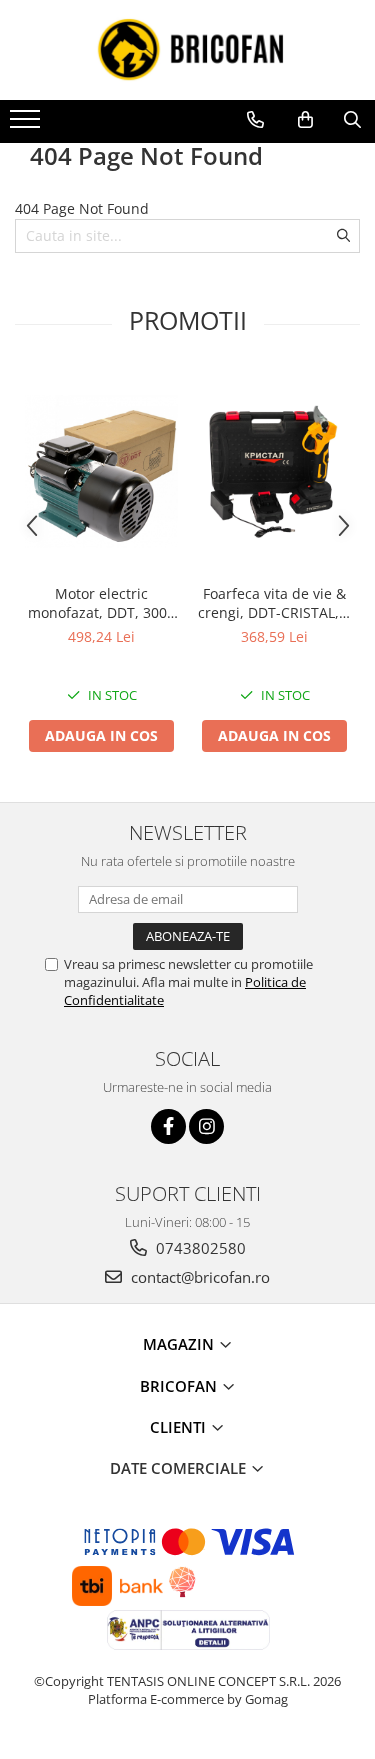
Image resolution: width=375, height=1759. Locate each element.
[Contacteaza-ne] (255, 120)
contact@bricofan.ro (198, 1277)
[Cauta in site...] (352, 120)
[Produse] (27, 125)
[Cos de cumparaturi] (305, 120)
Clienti (180, 1427)
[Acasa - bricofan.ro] (188, 50)
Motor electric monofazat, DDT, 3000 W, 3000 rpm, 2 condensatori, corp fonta (101, 603)
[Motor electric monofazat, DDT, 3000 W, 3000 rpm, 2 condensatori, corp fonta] (101, 471)
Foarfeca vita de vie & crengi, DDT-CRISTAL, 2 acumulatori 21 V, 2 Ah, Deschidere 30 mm (274, 603)
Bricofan (180, 1386)
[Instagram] (206, 1126)
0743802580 (199, 1248)
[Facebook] (168, 1126)
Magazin (180, 1344)
